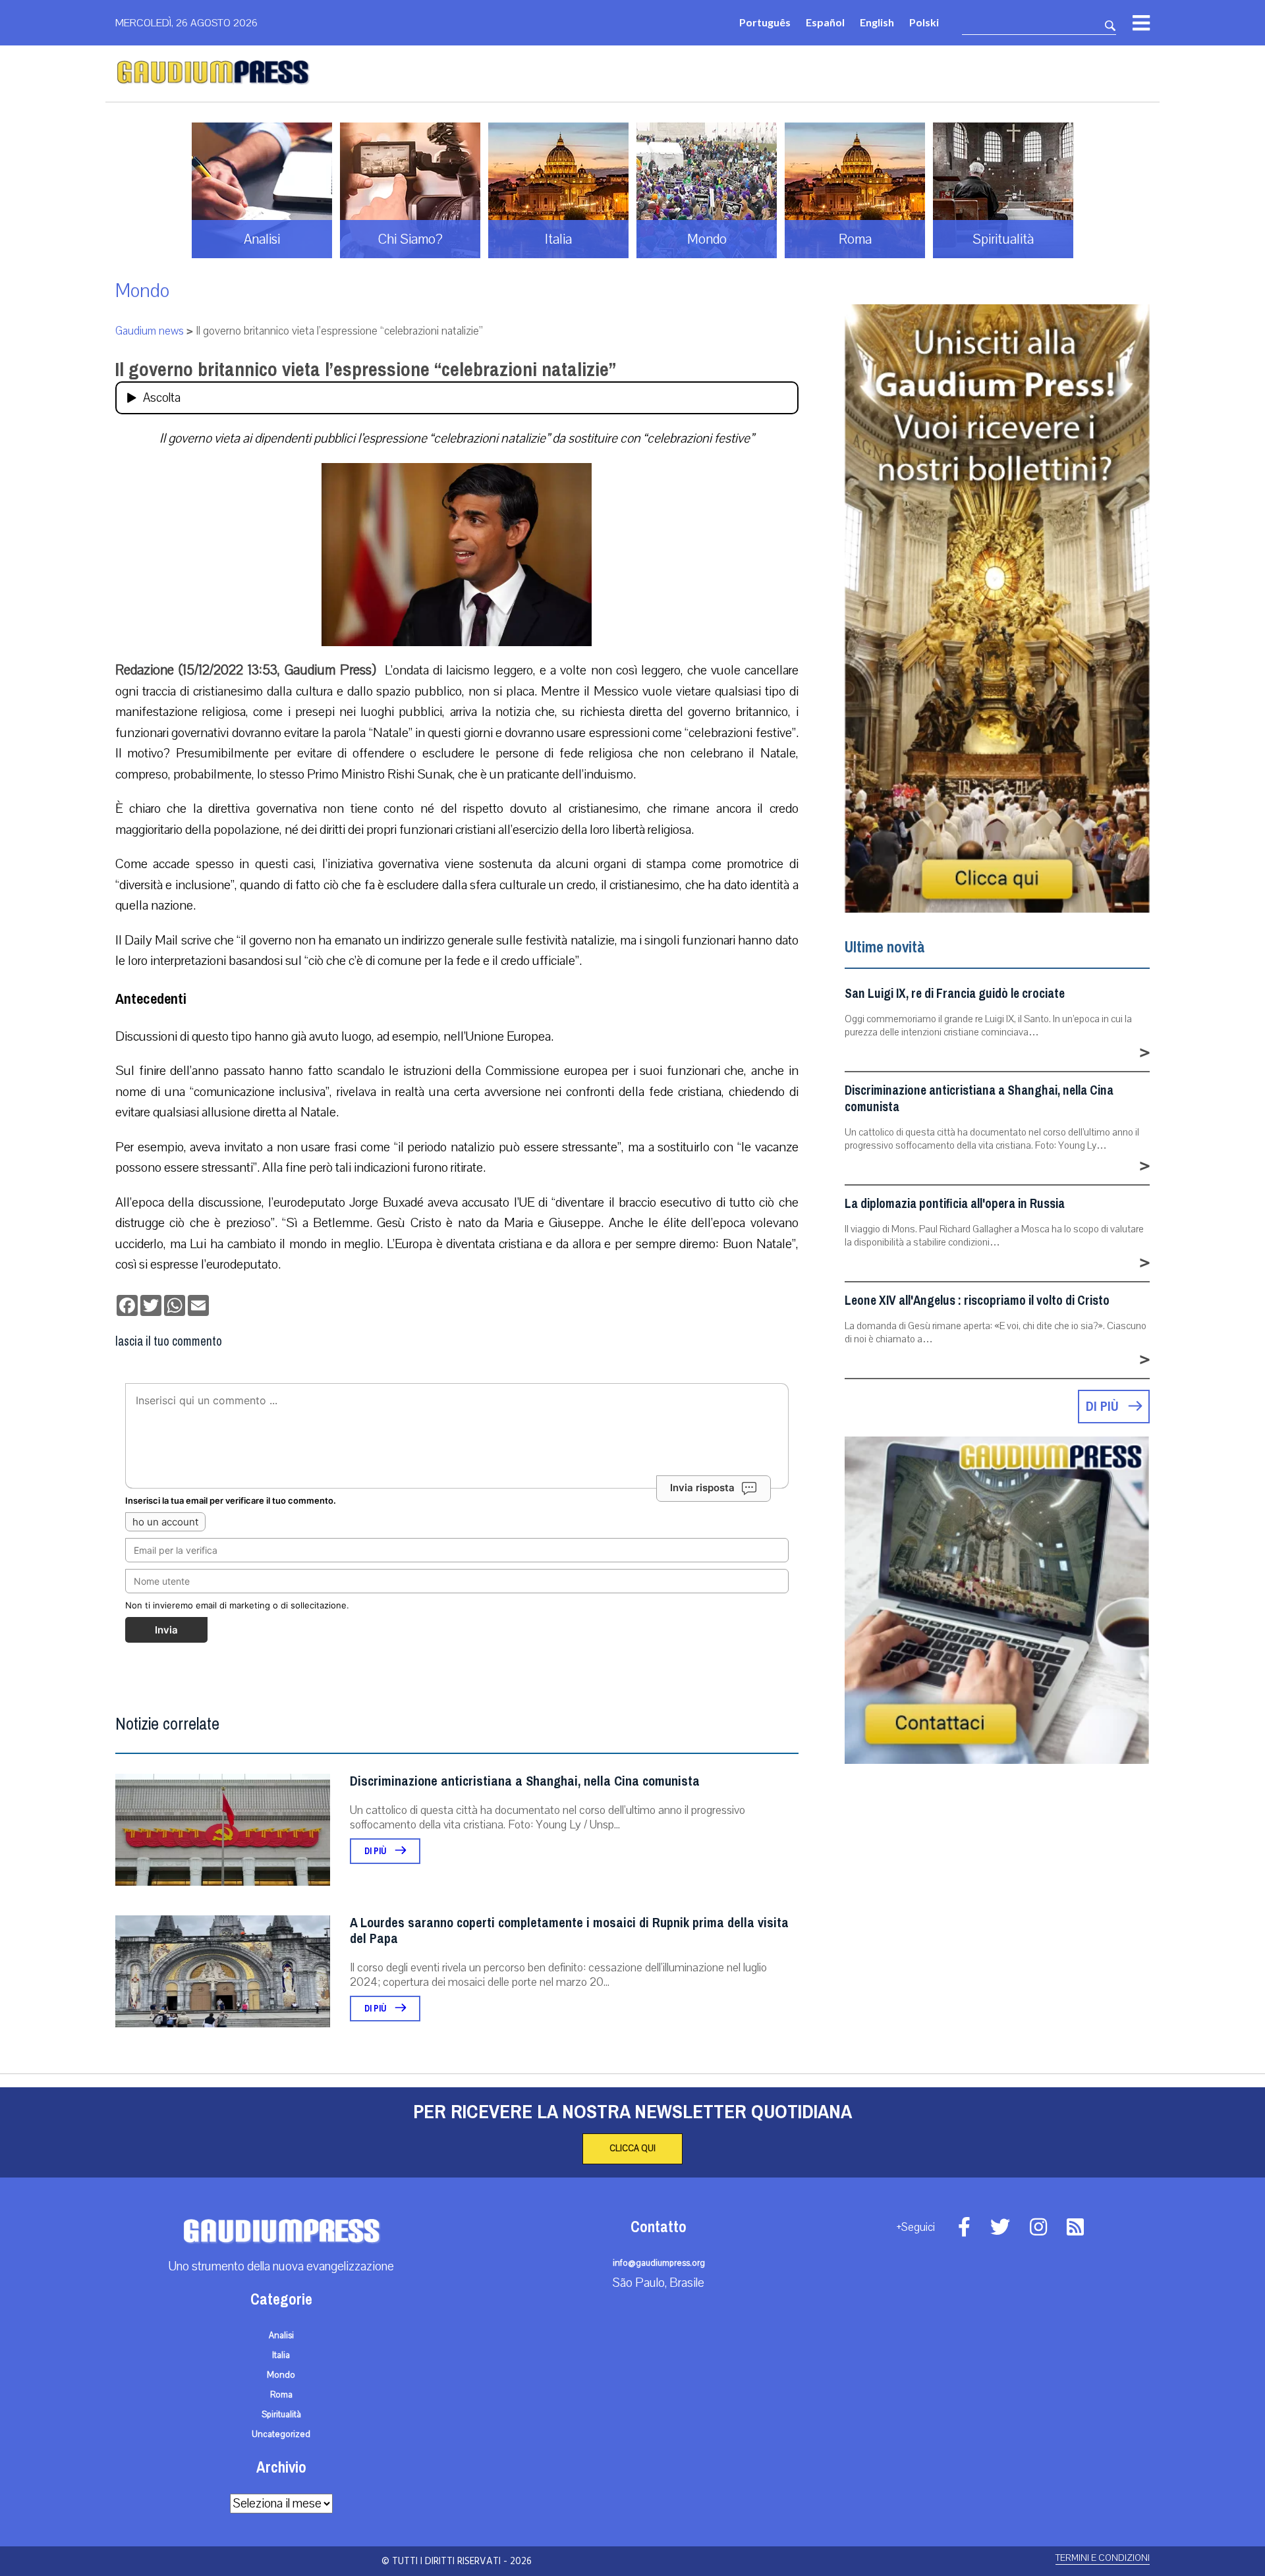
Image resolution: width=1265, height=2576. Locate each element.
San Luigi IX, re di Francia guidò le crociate (955, 994)
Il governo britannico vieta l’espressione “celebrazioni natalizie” (366, 370)
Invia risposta (702, 1488)
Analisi (281, 2336)
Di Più (377, 1851)
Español (825, 22)
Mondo (142, 291)
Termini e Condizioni (1103, 2558)
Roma (281, 2395)
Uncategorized (281, 2434)
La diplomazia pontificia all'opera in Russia (955, 1204)
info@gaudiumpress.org (659, 2263)
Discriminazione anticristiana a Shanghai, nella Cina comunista (525, 1781)
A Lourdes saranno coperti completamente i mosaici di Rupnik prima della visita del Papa (569, 1931)
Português (765, 22)
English (877, 22)
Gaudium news (150, 331)
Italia (281, 2355)
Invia (166, 1630)
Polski (924, 22)
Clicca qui (632, 2149)
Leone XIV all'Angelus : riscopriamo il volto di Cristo (977, 1301)
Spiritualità (281, 2415)
